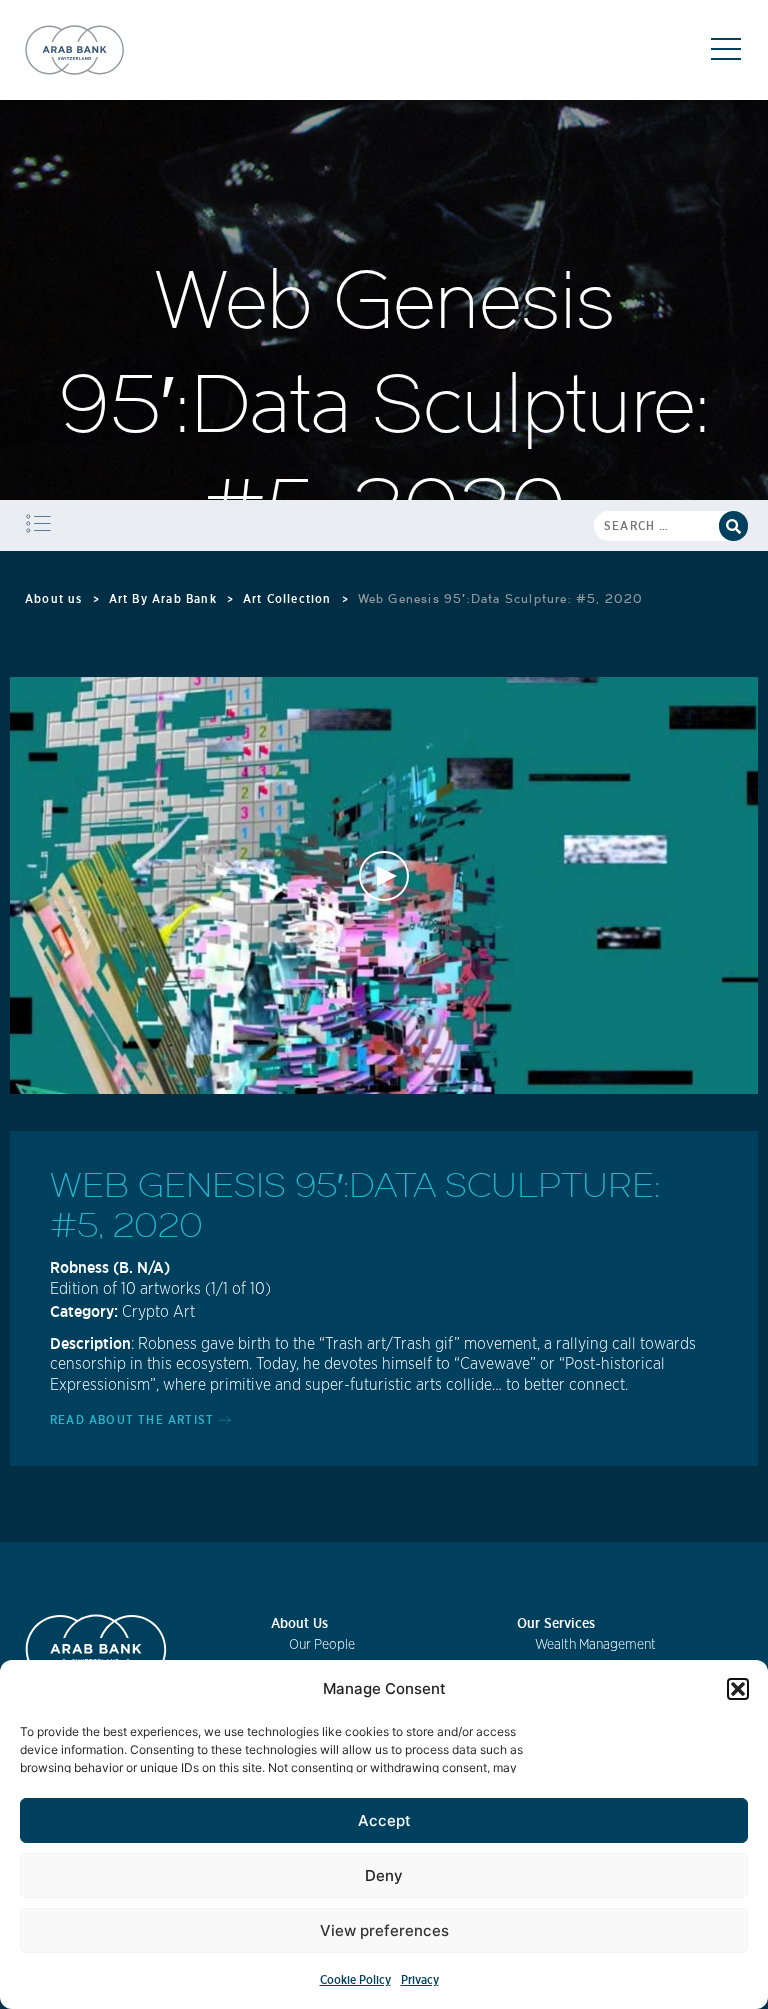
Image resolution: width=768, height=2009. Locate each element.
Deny (384, 1875)
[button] (738, 1689)
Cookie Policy (355, 1979)
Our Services (556, 1623)
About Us (299, 1623)
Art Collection (287, 598)
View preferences (384, 1930)
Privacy (420, 1979)
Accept (384, 1820)
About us (54, 598)
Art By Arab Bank (163, 598)
